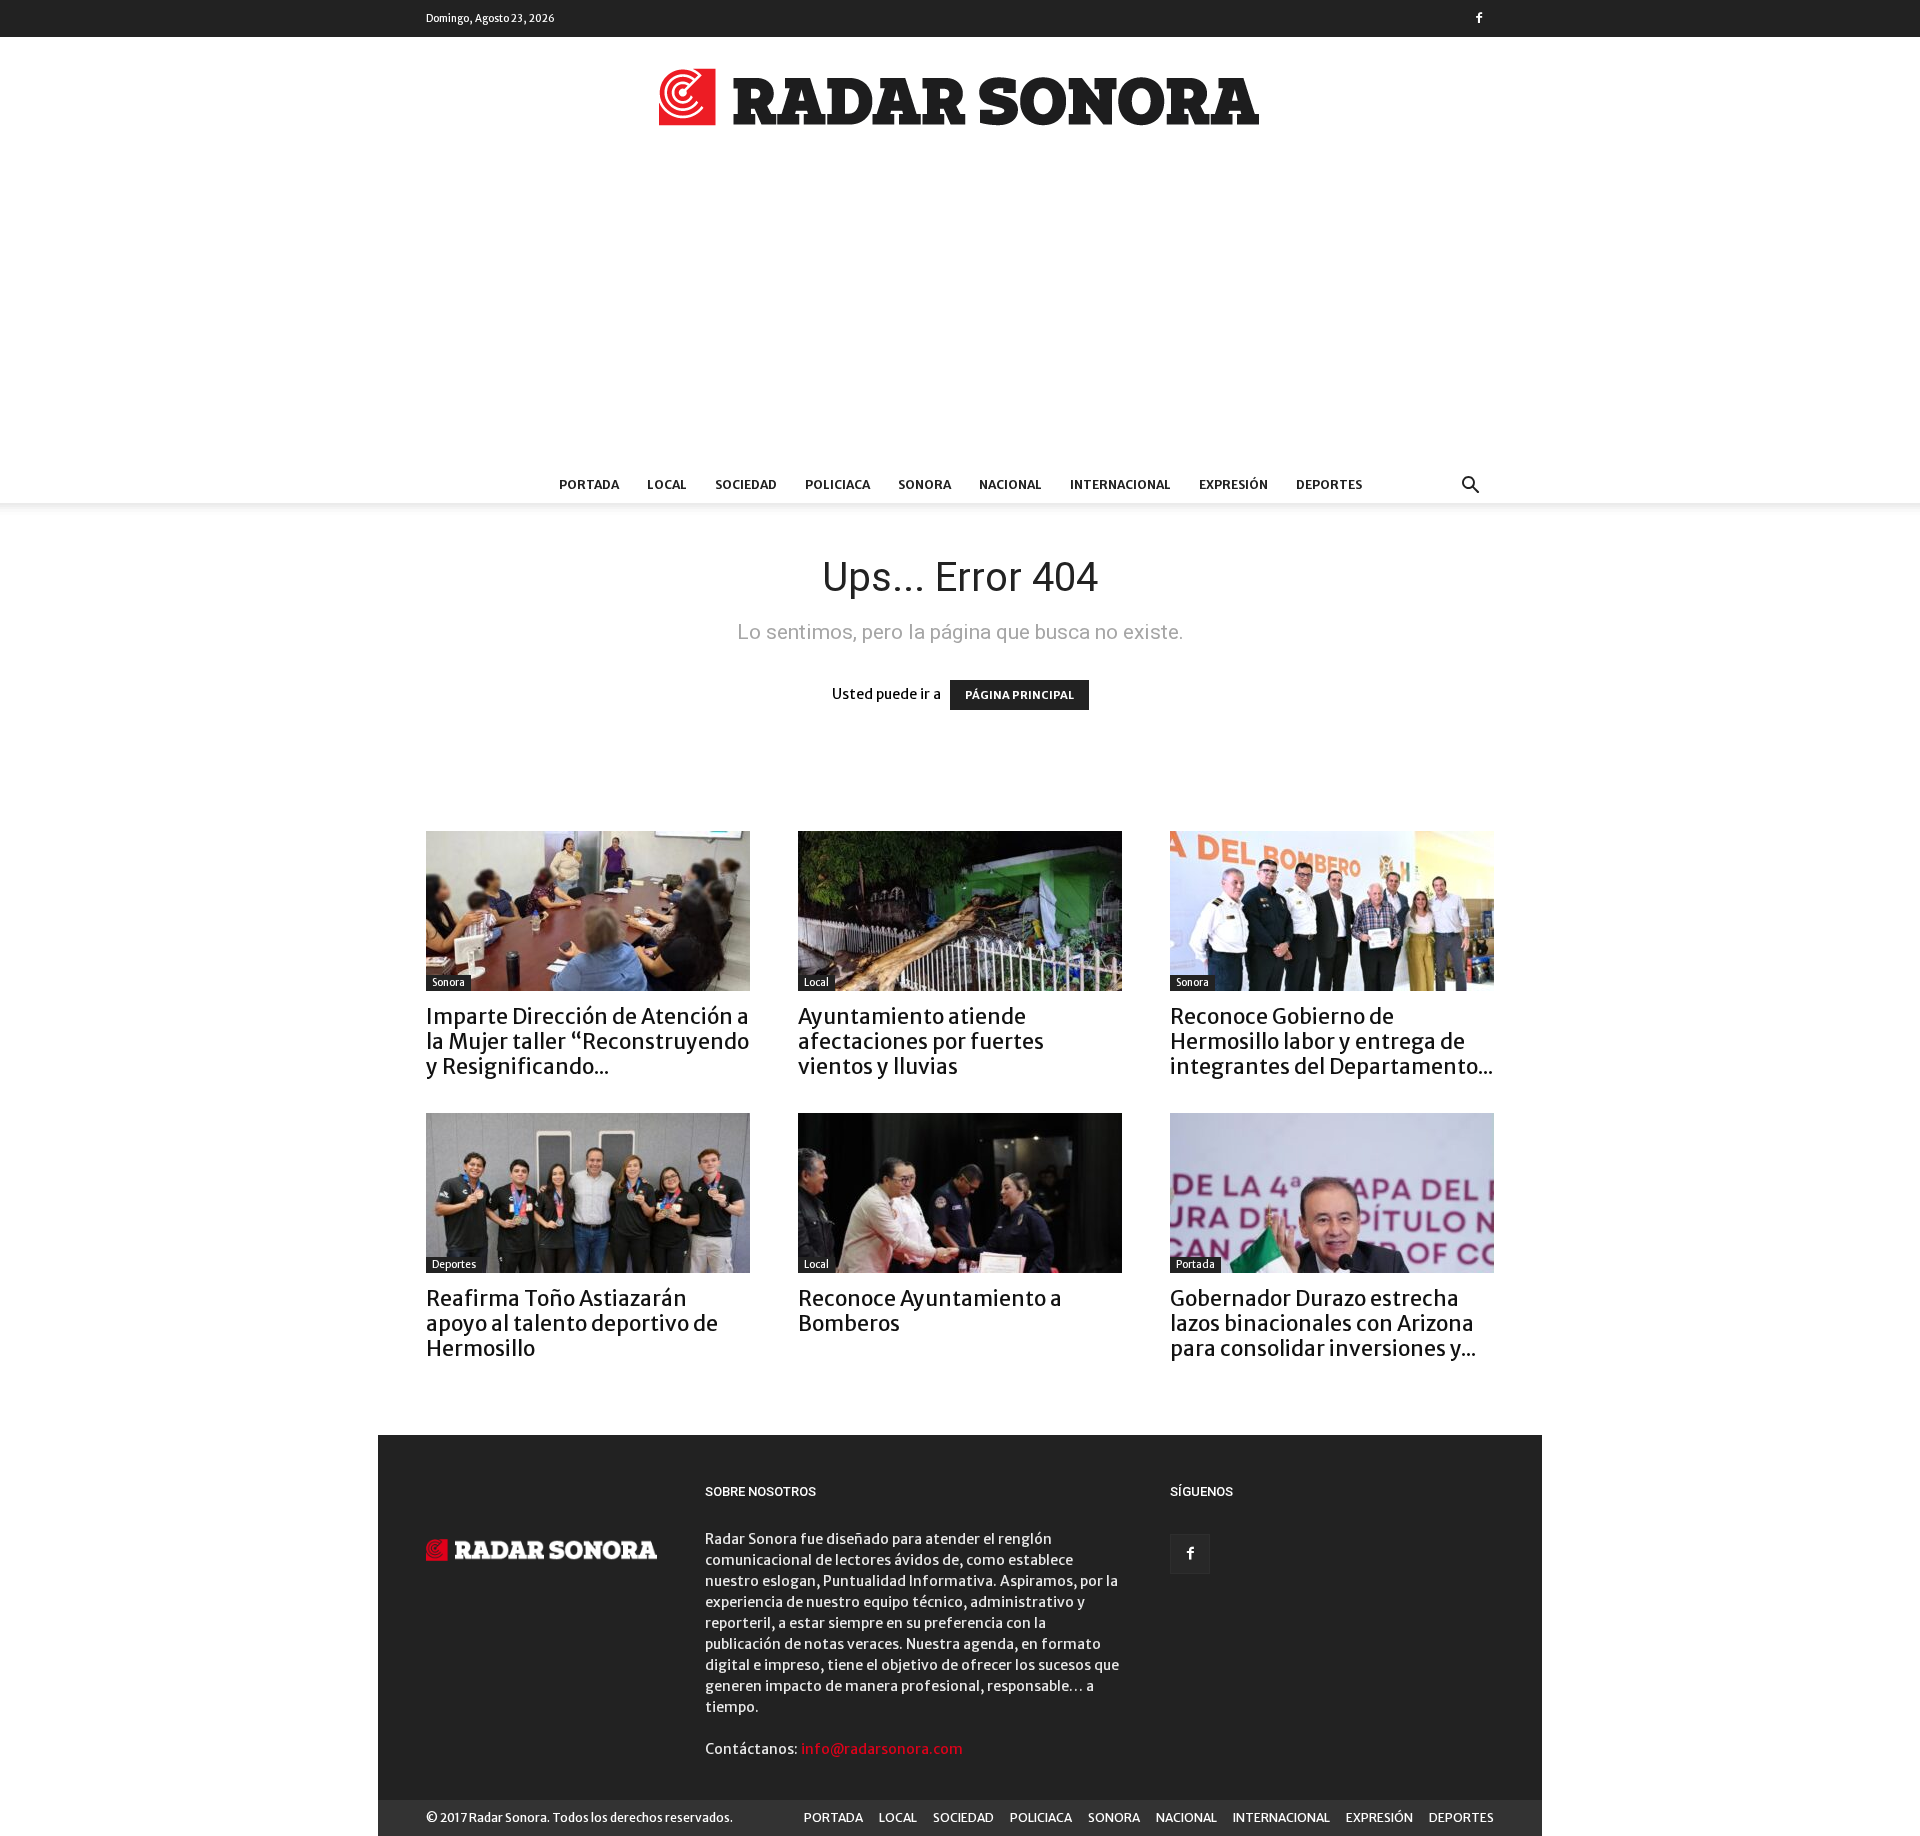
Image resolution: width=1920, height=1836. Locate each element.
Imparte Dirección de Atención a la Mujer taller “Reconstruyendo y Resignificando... (587, 1041)
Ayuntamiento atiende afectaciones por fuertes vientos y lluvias (921, 1041)
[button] (1470, 487)
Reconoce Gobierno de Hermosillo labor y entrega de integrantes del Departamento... (1331, 1041)
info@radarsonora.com (882, 1749)
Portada (1195, 1264)
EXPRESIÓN (1233, 484)
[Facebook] (1479, 18)
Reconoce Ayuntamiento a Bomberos (930, 1311)
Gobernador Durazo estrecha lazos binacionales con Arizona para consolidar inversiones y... (1323, 1323)
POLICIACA (837, 484)
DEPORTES (1329, 484)
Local (816, 982)
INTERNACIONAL (1120, 484)
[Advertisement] (960, 317)
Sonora (448, 982)
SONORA (924, 484)
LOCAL (667, 484)
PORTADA (589, 484)
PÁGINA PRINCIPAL (1019, 695)
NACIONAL (1010, 484)
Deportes (454, 1264)
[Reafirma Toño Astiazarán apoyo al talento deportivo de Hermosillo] (588, 1193)
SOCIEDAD (746, 484)
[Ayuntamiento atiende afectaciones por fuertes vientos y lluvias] (960, 911)
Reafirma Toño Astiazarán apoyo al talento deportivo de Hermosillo (572, 1323)
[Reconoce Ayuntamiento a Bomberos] (960, 1193)
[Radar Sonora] (960, 103)
